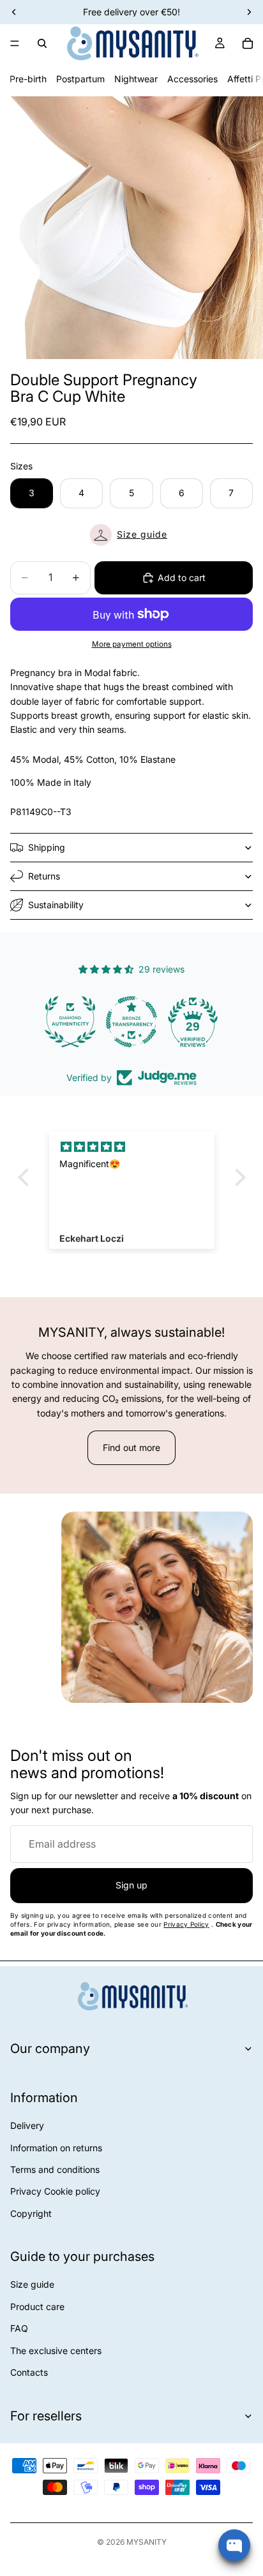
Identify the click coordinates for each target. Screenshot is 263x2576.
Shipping (47, 847)
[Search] (42, 43)
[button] (131, 535)
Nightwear (136, 79)
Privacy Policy (186, 1924)
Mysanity (147, 2542)
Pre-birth (28, 79)
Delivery (27, 2125)
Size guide (32, 2284)
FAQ (19, 2328)
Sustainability (56, 905)
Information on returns (56, 2148)
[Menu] (15, 43)
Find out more (131, 1447)
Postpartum (80, 79)
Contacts (29, 2372)
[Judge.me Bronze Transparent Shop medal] (131, 1022)
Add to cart (182, 578)
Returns (44, 876)
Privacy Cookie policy (55, 2191)
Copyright (31, 2213)
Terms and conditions (55, 2169)
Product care (37, 2307)
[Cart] (248, 43)
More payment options (132, 644)
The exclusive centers (56, 2351)
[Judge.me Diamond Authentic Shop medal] (70, 1022)
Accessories (192, 79)
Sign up (131, 1885)
